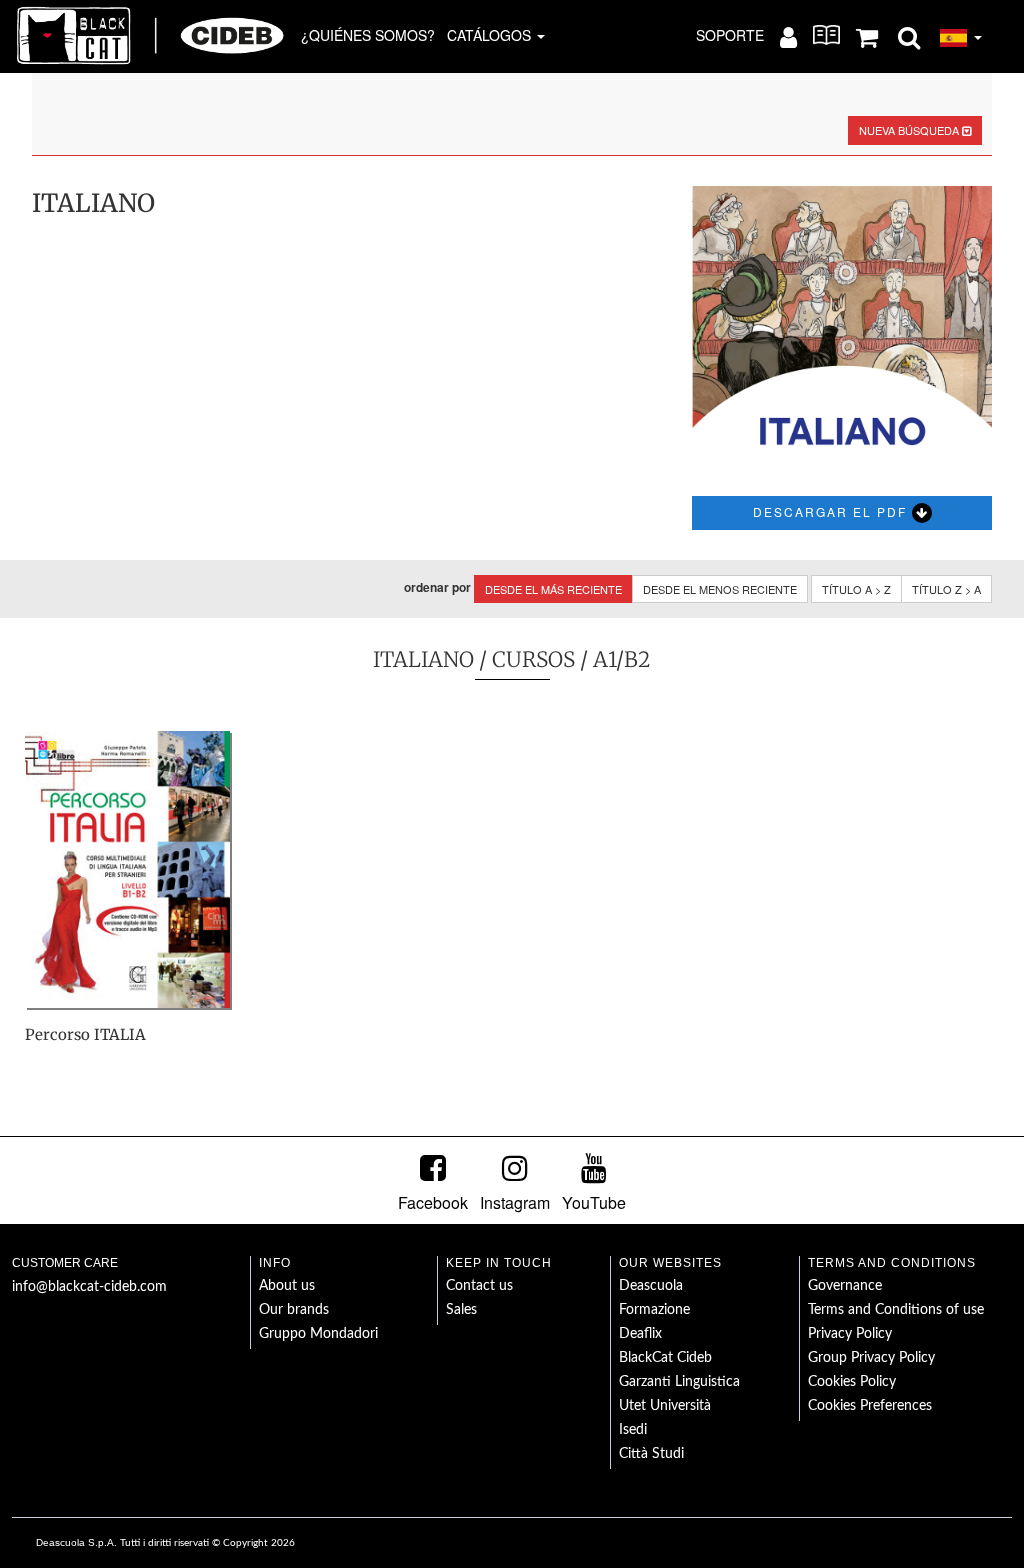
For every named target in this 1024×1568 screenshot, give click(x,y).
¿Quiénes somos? (368, 35)
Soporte (730, 35)
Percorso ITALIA (85, 1034)
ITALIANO (423, 659)
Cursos (533, 659)
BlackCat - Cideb (151, 35)
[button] (909, 36)
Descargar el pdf (832, 511)
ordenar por (437, 587)
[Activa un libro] (826, 35)
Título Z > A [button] (946, 589)
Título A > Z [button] (856, 589)
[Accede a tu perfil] (788, 36)
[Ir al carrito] (867, 36)
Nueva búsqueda (910, 130)
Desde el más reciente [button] (553, 589)
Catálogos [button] (491, 35)
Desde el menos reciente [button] (720, 589)
